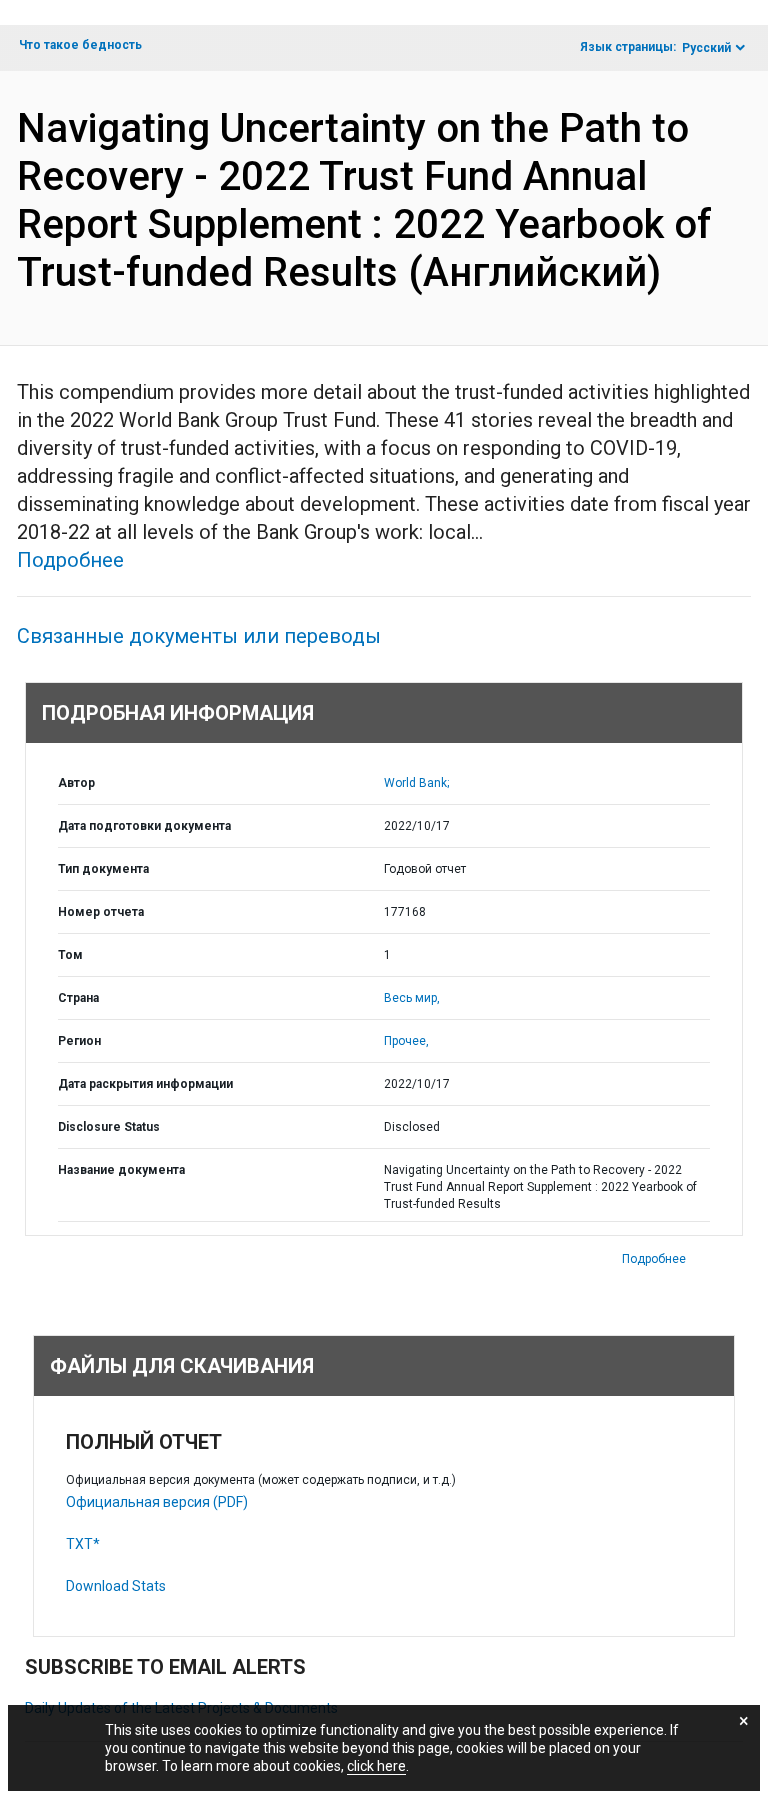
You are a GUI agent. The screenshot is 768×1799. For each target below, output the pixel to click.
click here (376, 1766)
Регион (79, 1041)
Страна (78, 998)
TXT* (83, 1544)
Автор (76, 783)
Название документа (121, 1170)
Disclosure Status (109, 1127)
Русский (706, 48)
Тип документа (103, 869)
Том (70, 955)
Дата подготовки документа (144, 826)
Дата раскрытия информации (145, 1084)
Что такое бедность (80, 45)
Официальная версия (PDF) (157, 1502)
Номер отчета (101, 912)
